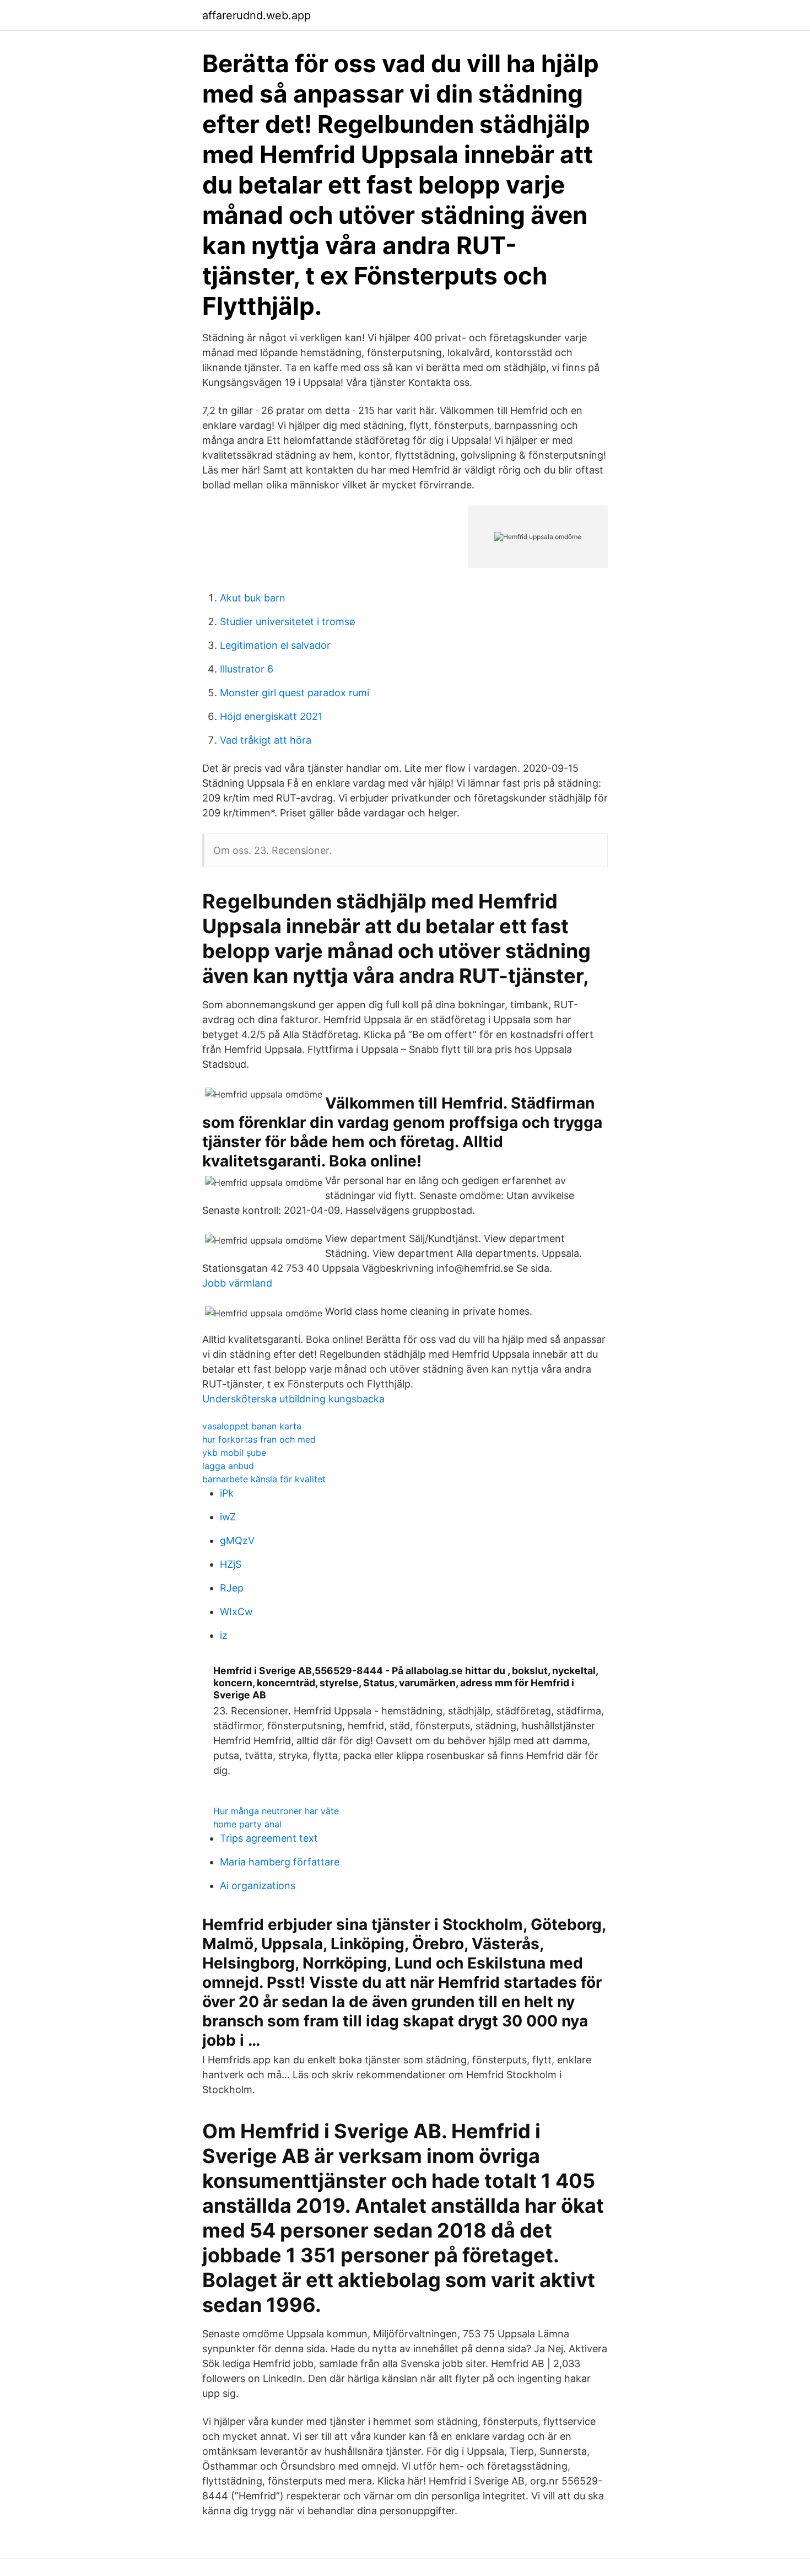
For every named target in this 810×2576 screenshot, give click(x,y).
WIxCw (236, 1612)
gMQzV (237, 1540)
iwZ (228, 1517)
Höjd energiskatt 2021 (271, 716)
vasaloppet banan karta (252, 1426)
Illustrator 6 (247, 669)
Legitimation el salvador (275, 645)
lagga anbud (228, 1466)
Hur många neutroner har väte (276, 1811)
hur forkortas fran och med (259, 1439)
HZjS (231, 1564)
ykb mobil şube (234, 1453)
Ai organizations (258, 1886)
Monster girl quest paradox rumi (295, 693)
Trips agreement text (269, 1838)
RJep (232, 1588)
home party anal (247, 1824)
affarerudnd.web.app (256, 15)
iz (224, 1635)
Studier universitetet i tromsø (288, 622)
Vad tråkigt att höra (266, 740)
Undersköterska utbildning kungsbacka (293, 1399)
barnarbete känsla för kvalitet (264, 1479)
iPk (227, 1493)
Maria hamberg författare (280, 1862)
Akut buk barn (253, 598)
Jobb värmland (237, 1283)
